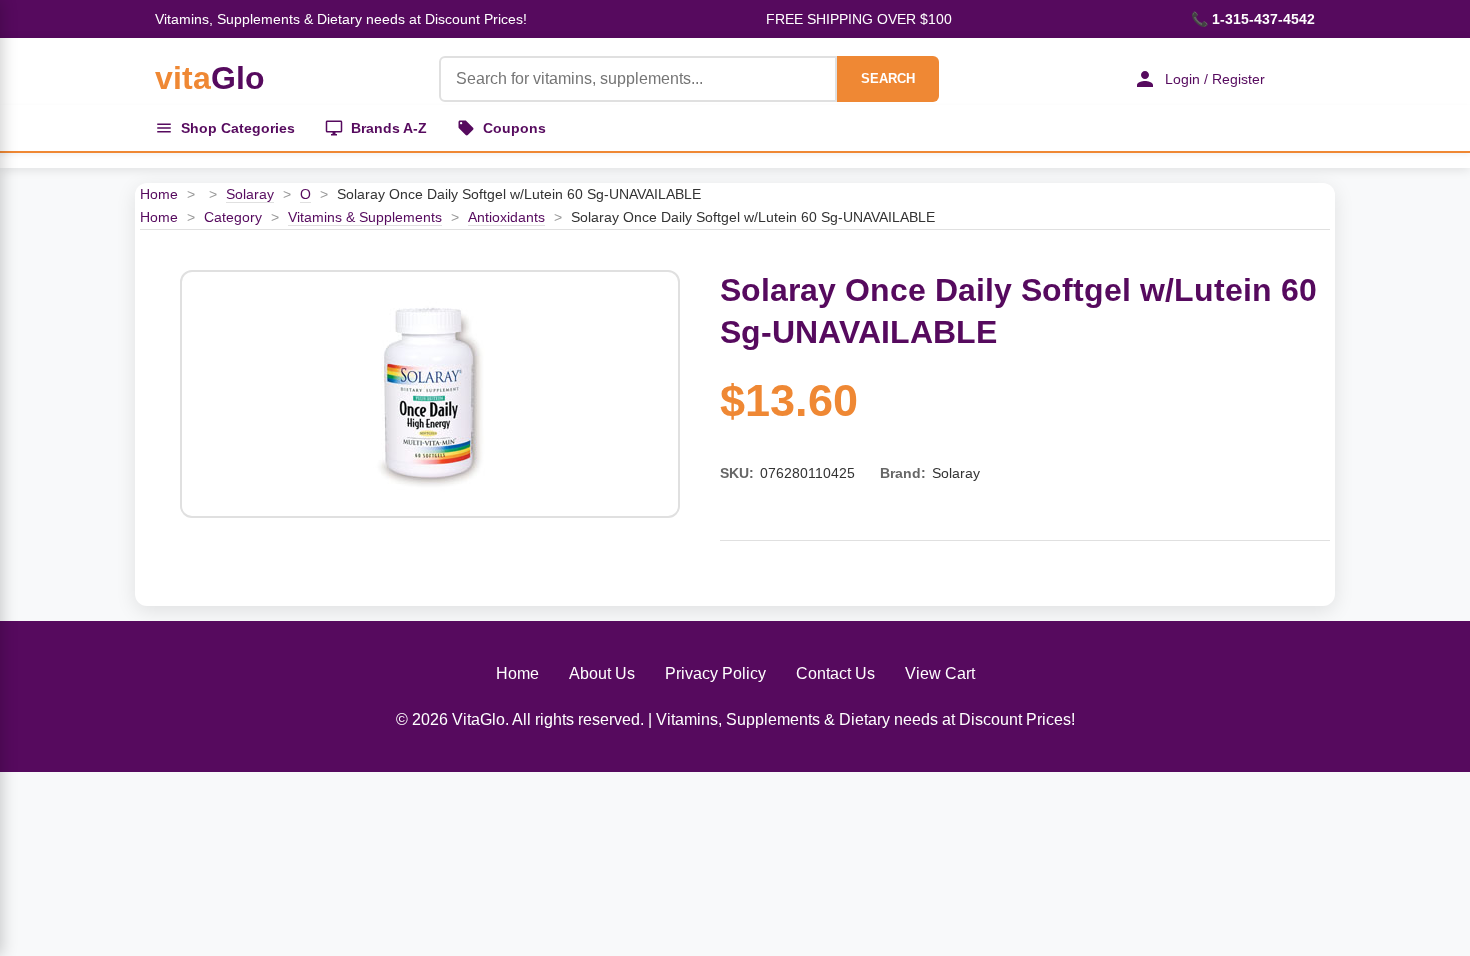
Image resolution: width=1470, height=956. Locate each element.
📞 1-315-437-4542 (1253, 19)
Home (159, 194)
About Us (602, 673)
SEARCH (888, 78)
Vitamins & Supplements (365, 217)
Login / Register (1215, 79)
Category (233, 217)
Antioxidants (506, 217)
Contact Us (835, 673)
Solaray (250, 194)
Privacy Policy (715, 673)
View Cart (940, 673)
